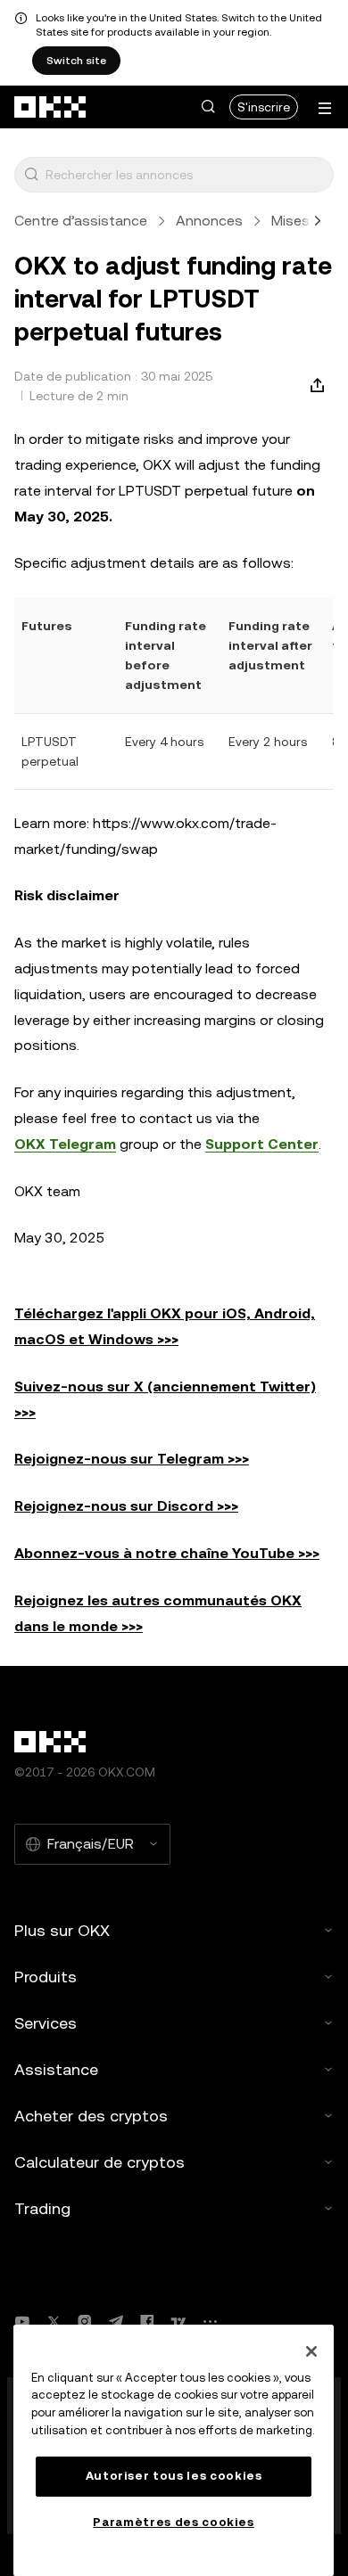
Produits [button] (46, 1977)
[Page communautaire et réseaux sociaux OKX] (210, 2322)
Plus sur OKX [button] (62, 1930)
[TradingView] (178, 2322)
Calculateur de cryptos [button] (99, 2162)
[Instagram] (85, 2322)
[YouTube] (22, 2322)
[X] (54, 2322)
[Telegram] (116, 2322)
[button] (208, 107)
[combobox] (186, 175)
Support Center (262, 1144)
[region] (174, 2450)
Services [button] (46, 2023)
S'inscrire (264, 107)
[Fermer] (311, 2351)
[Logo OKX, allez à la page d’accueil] (51, 107)
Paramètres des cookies (173, 2522)
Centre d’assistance (81, 221)
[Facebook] (147, 2322)
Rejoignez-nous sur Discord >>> (126, 1506)
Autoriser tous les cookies (174, 2476)
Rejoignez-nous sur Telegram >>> (132, 1459)
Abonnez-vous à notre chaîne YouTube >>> (167, 1553)
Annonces (209, 221)
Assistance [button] (56, 2069)
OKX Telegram (65, 1144)
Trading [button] (42, 2208)
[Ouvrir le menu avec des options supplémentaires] (325, 108)
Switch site (76, 61)
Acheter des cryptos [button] (91, 2116)
